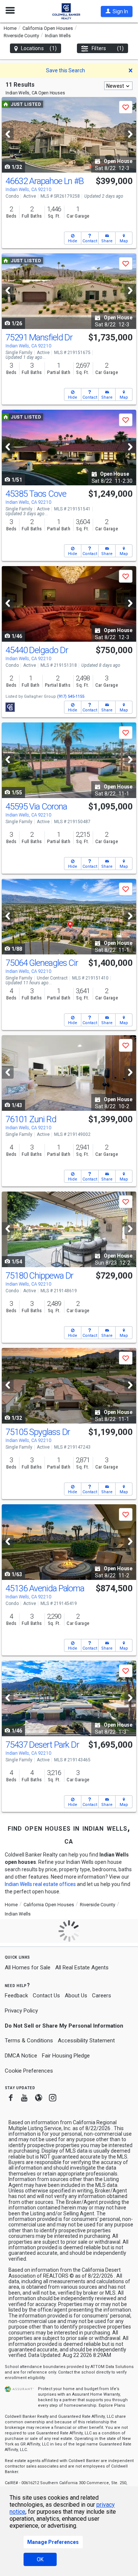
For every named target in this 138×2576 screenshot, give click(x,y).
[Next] (130, 134)
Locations (39, 48)
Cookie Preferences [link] (29, 2071)
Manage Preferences (53, 2542)
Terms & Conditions (29, 2041)
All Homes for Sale (28, 1967)
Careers (102, 1996)
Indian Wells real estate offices (40, 1884)
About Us (76, 1996)
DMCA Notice (21, 2056)
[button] (117, 11)
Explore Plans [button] (112, 2405)
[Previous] (8, 134)
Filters (108, 48)
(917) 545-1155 (71, 696)
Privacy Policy (21, 2011)
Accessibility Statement (86, 2041)
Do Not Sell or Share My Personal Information (64, 2026)
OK (40, 2559)
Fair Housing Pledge (66, 2056)
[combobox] (118, 86)
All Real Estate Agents (82, 1967)
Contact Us (46, 1996)
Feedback (16, 1996)
